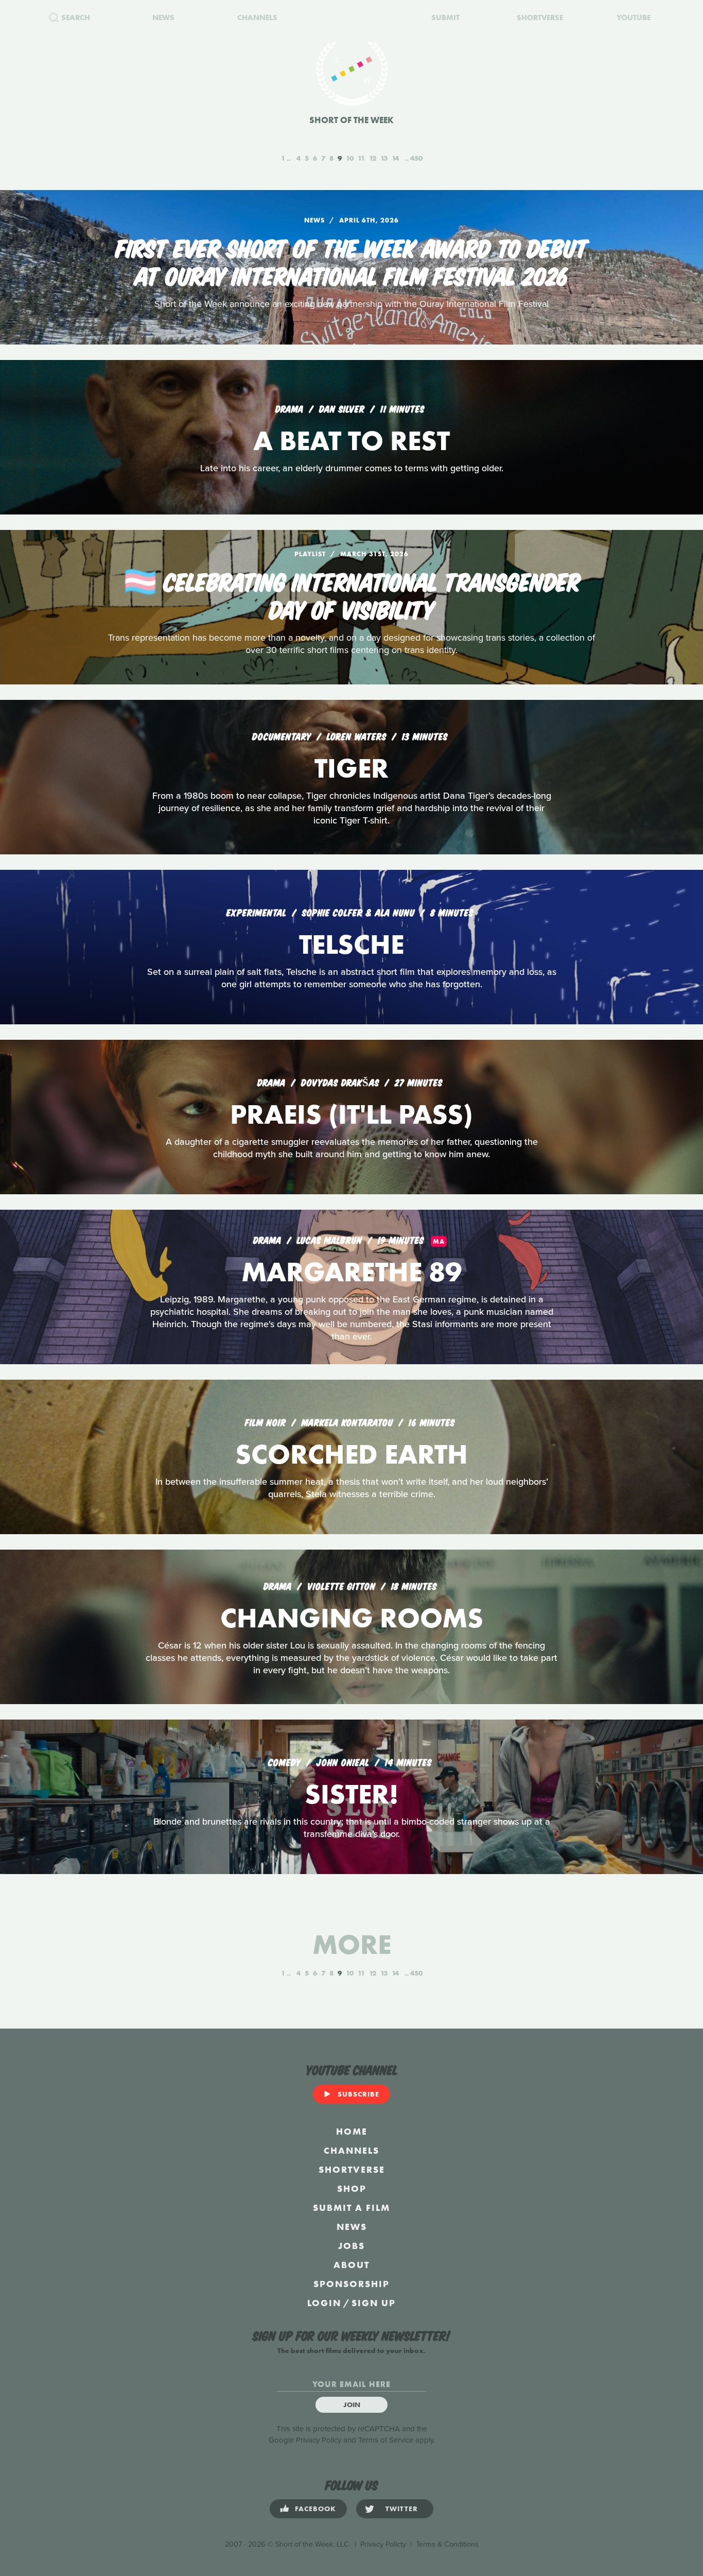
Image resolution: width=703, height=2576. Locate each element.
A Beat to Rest (351, 441)
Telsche (351, 944)
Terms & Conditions (447, 2544)
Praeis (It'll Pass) (351, 1114)
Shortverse (352, 2169)
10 (350, 158)
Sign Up (374, 2303)
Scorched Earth (351, 1454)
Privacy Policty (383, 2544)
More (352, 1944)
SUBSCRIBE (358, 2094)
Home (352, 2131)
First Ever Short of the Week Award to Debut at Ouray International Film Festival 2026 (352, 261)
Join (352, 2405)
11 (361, 158)
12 (373, 158)
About (351, 2265)
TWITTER (402, 2509)
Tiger (351, 768)
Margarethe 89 (351, 1272)
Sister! (351, 1794)
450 (416, 158)
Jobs (351, 2246)
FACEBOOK (315, 2509)
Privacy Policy (319, 2440)
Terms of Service (386, 2440)
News (352, 2227)
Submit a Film (351, 2208)
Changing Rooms (352, 1618)
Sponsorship (351, 2284)
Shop (352, 2188)
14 (395, 158)
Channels (351, 2150)
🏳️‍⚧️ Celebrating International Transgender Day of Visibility (352, 594)
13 (384, 158)
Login (324, 2303)
